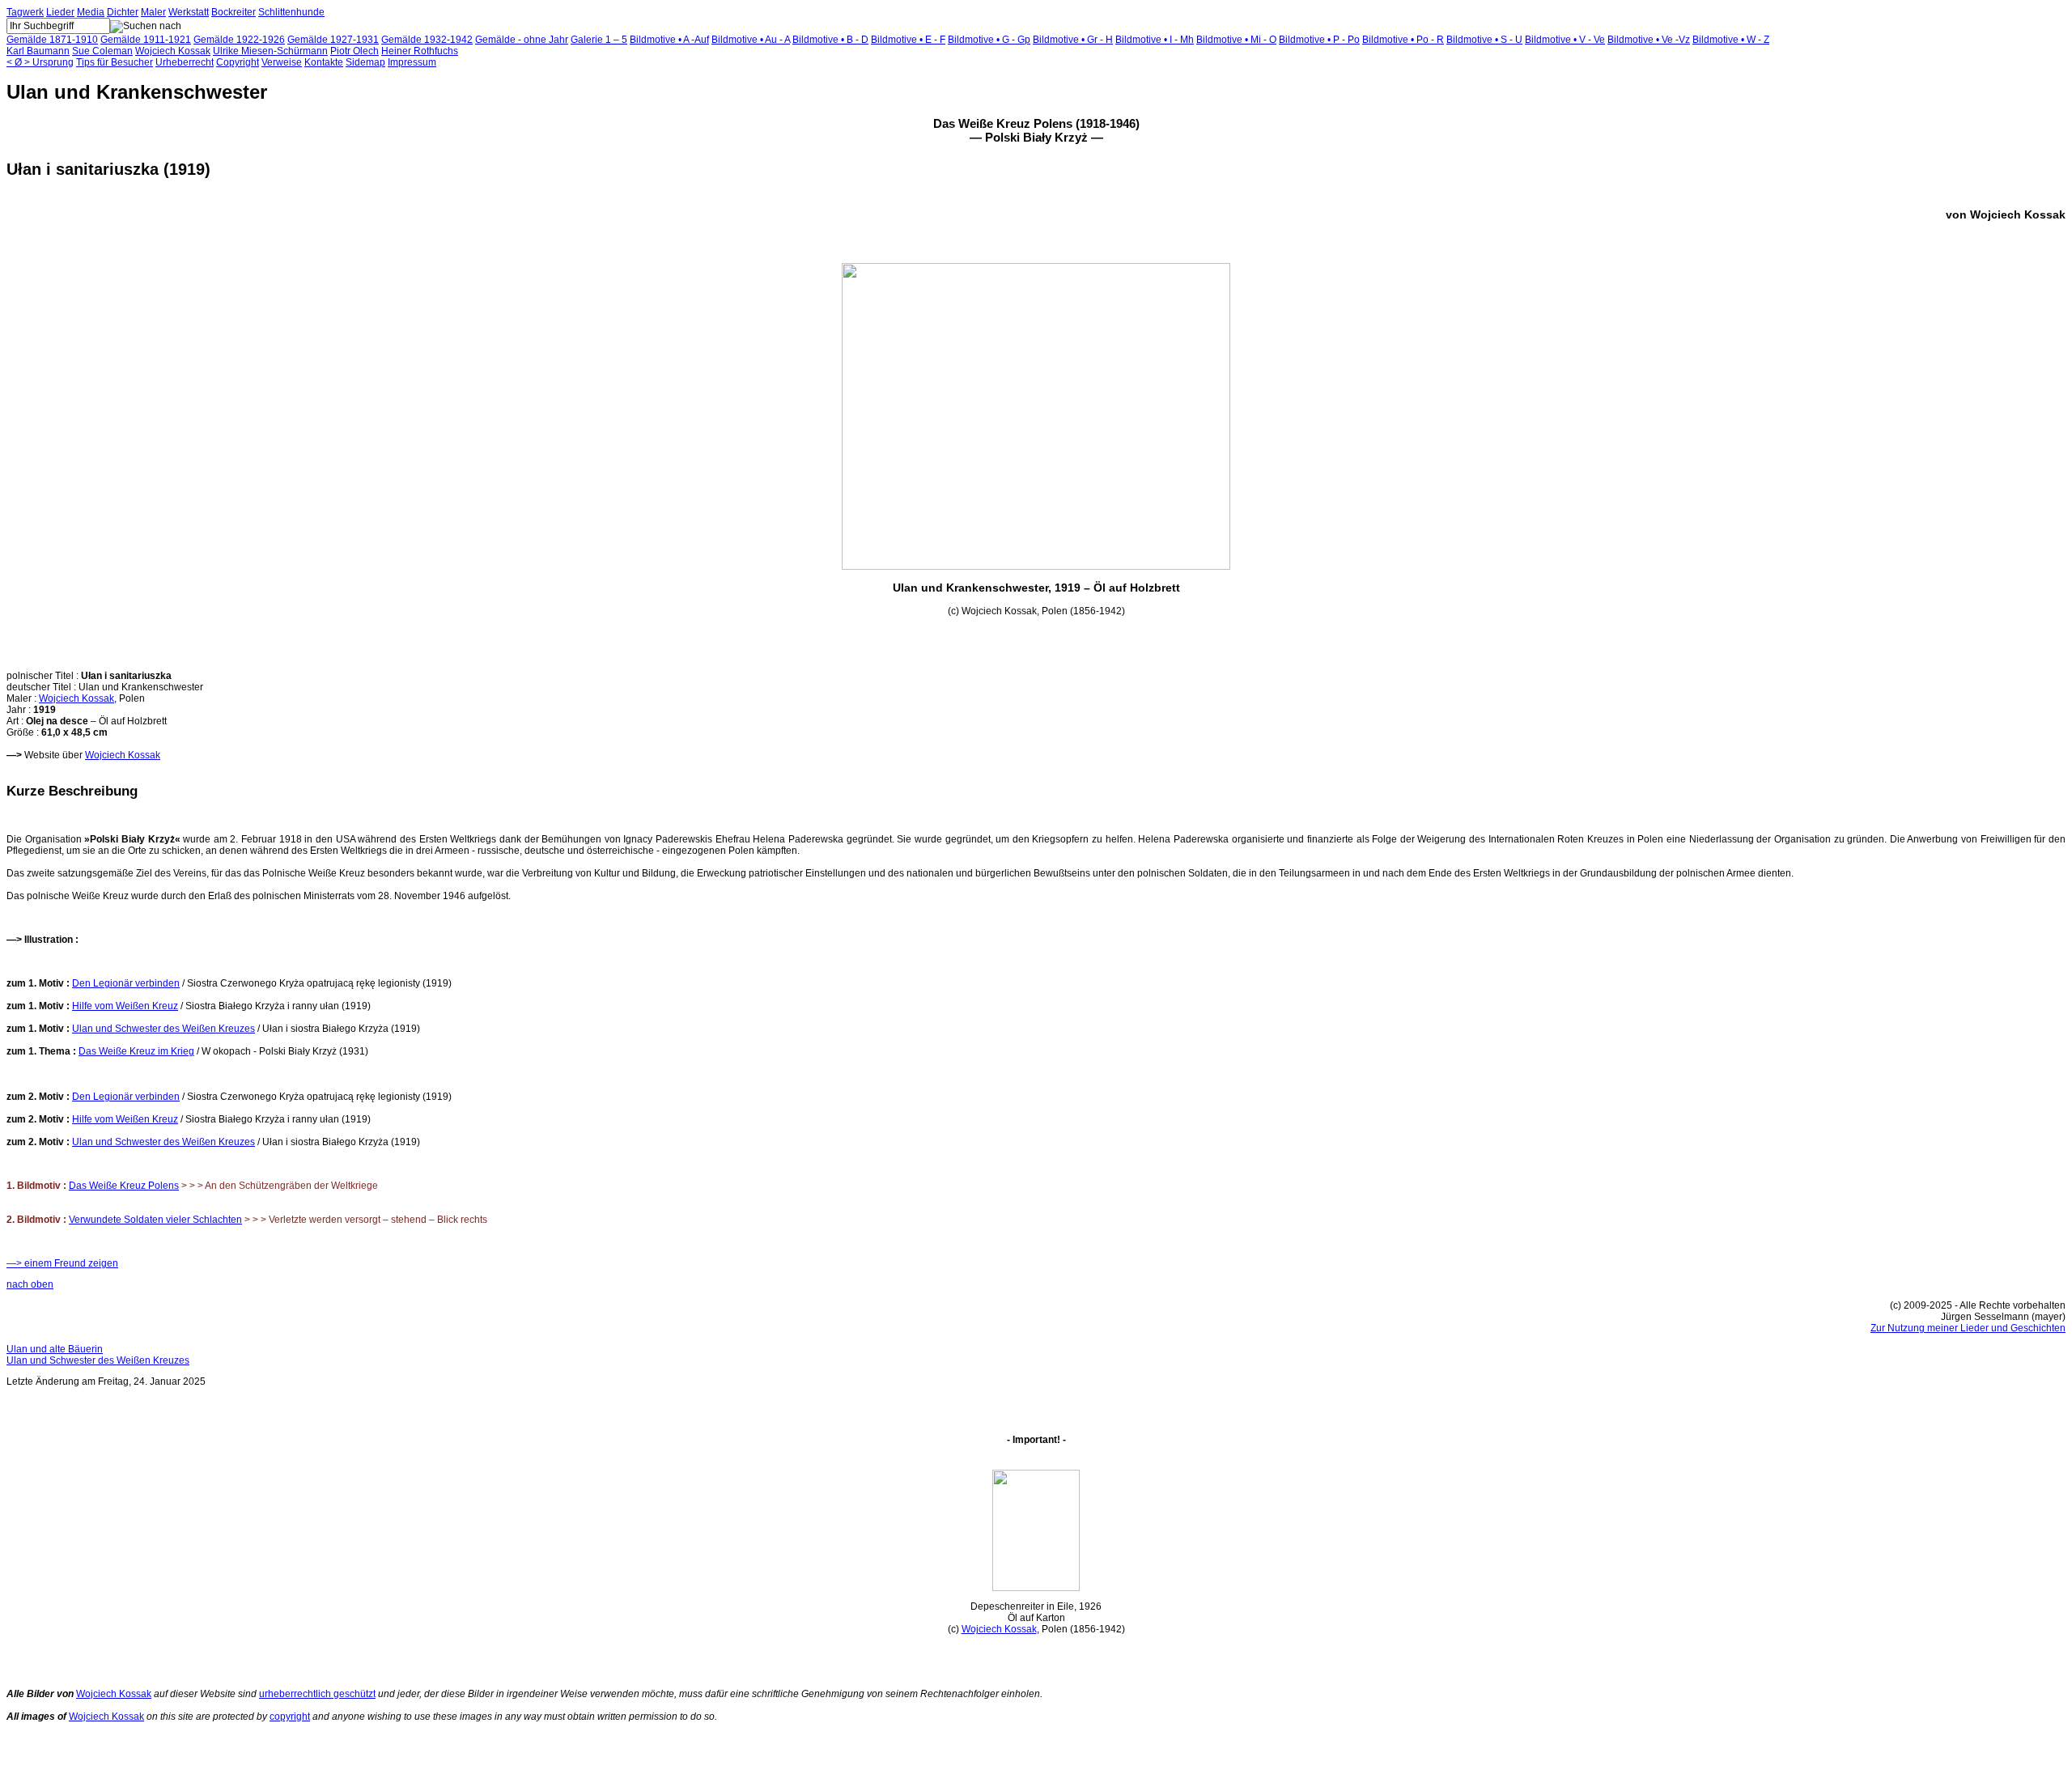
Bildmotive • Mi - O (1236, 40)
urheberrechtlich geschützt (317, 1694)
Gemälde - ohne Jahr (522, 40)
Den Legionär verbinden (126, 983)
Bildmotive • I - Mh (1155, 40)
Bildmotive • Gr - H (1073, 40)
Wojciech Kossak (173, 51)
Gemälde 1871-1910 (52, 40)
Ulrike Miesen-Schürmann (270, 51)
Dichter (123, 12)
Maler (153, 12)
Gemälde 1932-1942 (427, 40)
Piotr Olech (355, 51)
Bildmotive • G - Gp (989, 40)
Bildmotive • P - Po (1319, 40)
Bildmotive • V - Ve (1565, 40)
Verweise (282, 62)
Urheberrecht (185, 62)
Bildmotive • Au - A (751, 40)
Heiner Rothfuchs (420, 51)
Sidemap (365, 62)
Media (91, 12)
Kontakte (324, 62)
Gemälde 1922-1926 (239, 40)
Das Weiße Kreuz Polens (124, 1186)
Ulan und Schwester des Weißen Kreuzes (163, 1029)
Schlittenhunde (291, 12)
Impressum (412, 62)
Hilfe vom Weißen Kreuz (125, 1006)
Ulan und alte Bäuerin (55, 1349)
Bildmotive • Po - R (1403, 40)
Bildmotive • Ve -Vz (1649, 40)
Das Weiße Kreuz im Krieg (136, 1051)
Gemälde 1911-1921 (146, 40)
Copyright (238, 62)
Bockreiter (234, 12)
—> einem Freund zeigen (62, 1263)
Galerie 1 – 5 (599, 40)
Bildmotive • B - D (830, 40)
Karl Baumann (38, 51)
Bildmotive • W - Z (1731, 40)
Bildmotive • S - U (1484, 40)
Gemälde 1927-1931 (333, 40)
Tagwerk (25, 12)
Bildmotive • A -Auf (669, 40)
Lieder (60, 12)
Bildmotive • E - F (908, 40)
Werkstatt (189, 12)
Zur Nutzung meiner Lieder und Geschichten (1968, 1328)
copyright (290, 1717)
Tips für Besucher (115, 62)
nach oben (30, 1284)
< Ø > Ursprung (40, 62)
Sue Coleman (102, 51)
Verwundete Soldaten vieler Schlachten (155, 1220)
